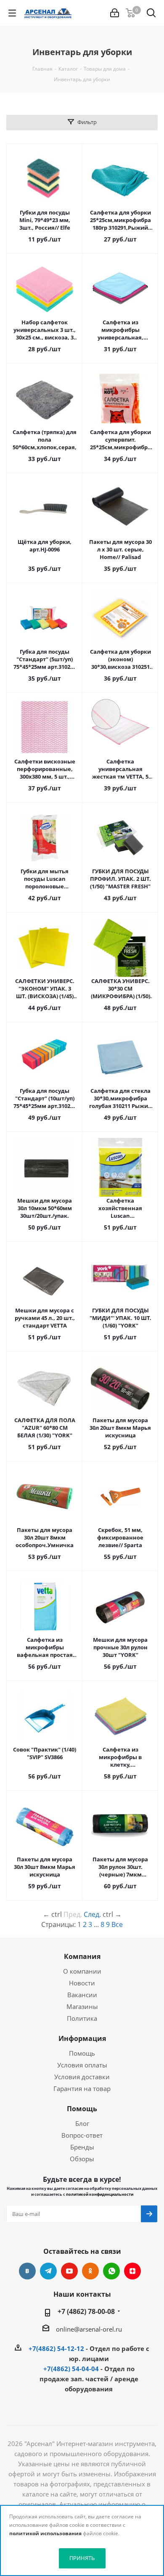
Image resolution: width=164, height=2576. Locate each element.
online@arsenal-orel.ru (89, 2329)
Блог (82, 2123)
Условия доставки (82, 2077)
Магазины (82, 2006)
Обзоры (82, 2159)
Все (117, 1924)
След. (92, 1914)
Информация (82, 2038)
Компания (82, 1956)
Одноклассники (90, 2271)
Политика (82, 2018)
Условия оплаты (82, 2065)
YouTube (69, 2271)
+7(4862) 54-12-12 (56, 2348)
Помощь (82, 2053)
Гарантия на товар (82, 2088)
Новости (82, 1983)
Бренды (82, 2147)
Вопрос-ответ (82, 2135)
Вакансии (82, 1995)
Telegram (48, 2271)
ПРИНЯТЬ (82, 2558)
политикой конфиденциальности (100, 2194)
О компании (82, 1971)
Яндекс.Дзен (132, 2271)
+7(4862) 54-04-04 (71, 2369)
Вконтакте (27, 2271)
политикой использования (45, 2533)
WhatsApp (111, 2271)
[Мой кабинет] (115, 13)
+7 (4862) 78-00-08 (86, 2311)
